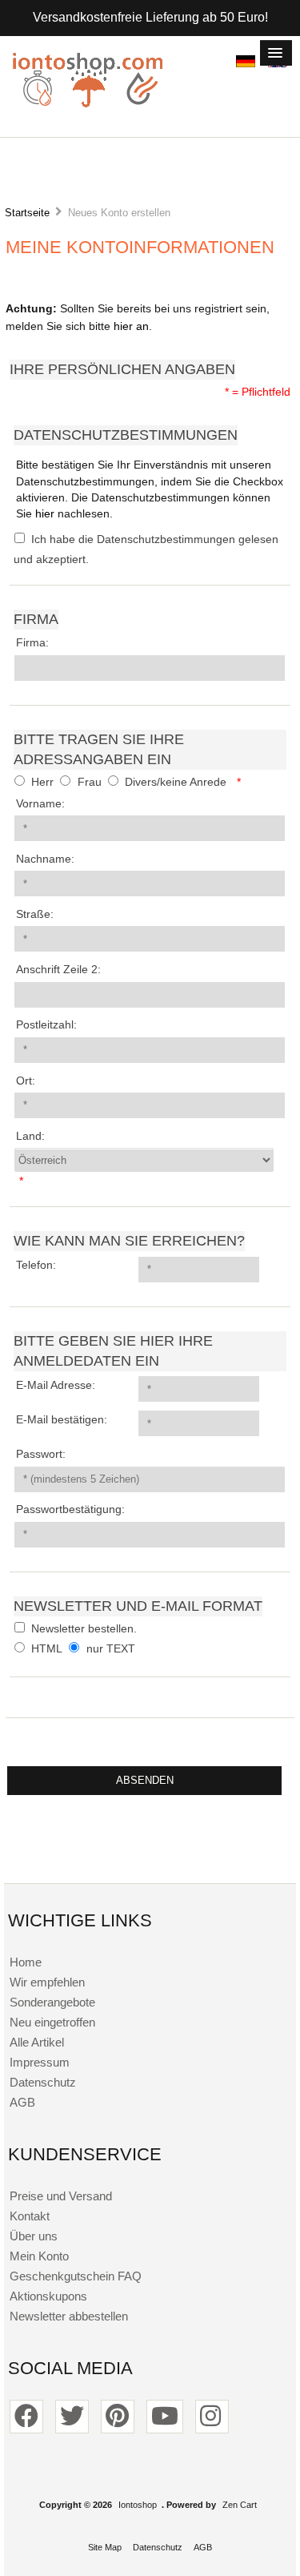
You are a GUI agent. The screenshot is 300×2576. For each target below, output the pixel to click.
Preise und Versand (61, 2196)
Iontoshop (138, 2505)
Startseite (27, 213)
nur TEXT (111, 1649)
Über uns (34, 2236)
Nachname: (45, 859)
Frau (90, 782)
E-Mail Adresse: (56, 1385)
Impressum (40, 2062)
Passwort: (41, 1454)
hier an (131, 326)
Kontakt (30, 2216)
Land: (30, 1136)
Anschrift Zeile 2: (58, 970)
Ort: (26, 1081)
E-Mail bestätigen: (62, 1420)
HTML (47, 1649)
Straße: (35, 914)
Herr (42, 782)
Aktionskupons (48, 2296)
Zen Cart (240, 2505)
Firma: (32, 643)
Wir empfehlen (47, 1982)
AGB (22, 2102)
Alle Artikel (37, 2042)
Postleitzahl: (46, 1025)
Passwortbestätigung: (70, 1509)
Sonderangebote (52, 2002)
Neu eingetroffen (52, 2022)
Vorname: (40, 804)
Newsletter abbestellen (69, 2316)
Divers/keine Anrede (176, 782)
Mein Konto (39, 2256)
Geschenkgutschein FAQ (76, 2276)
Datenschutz (43, 2082)
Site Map (105, 2547)
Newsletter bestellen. (84, 1629)
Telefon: (36, 1265)
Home (26, 1962)
